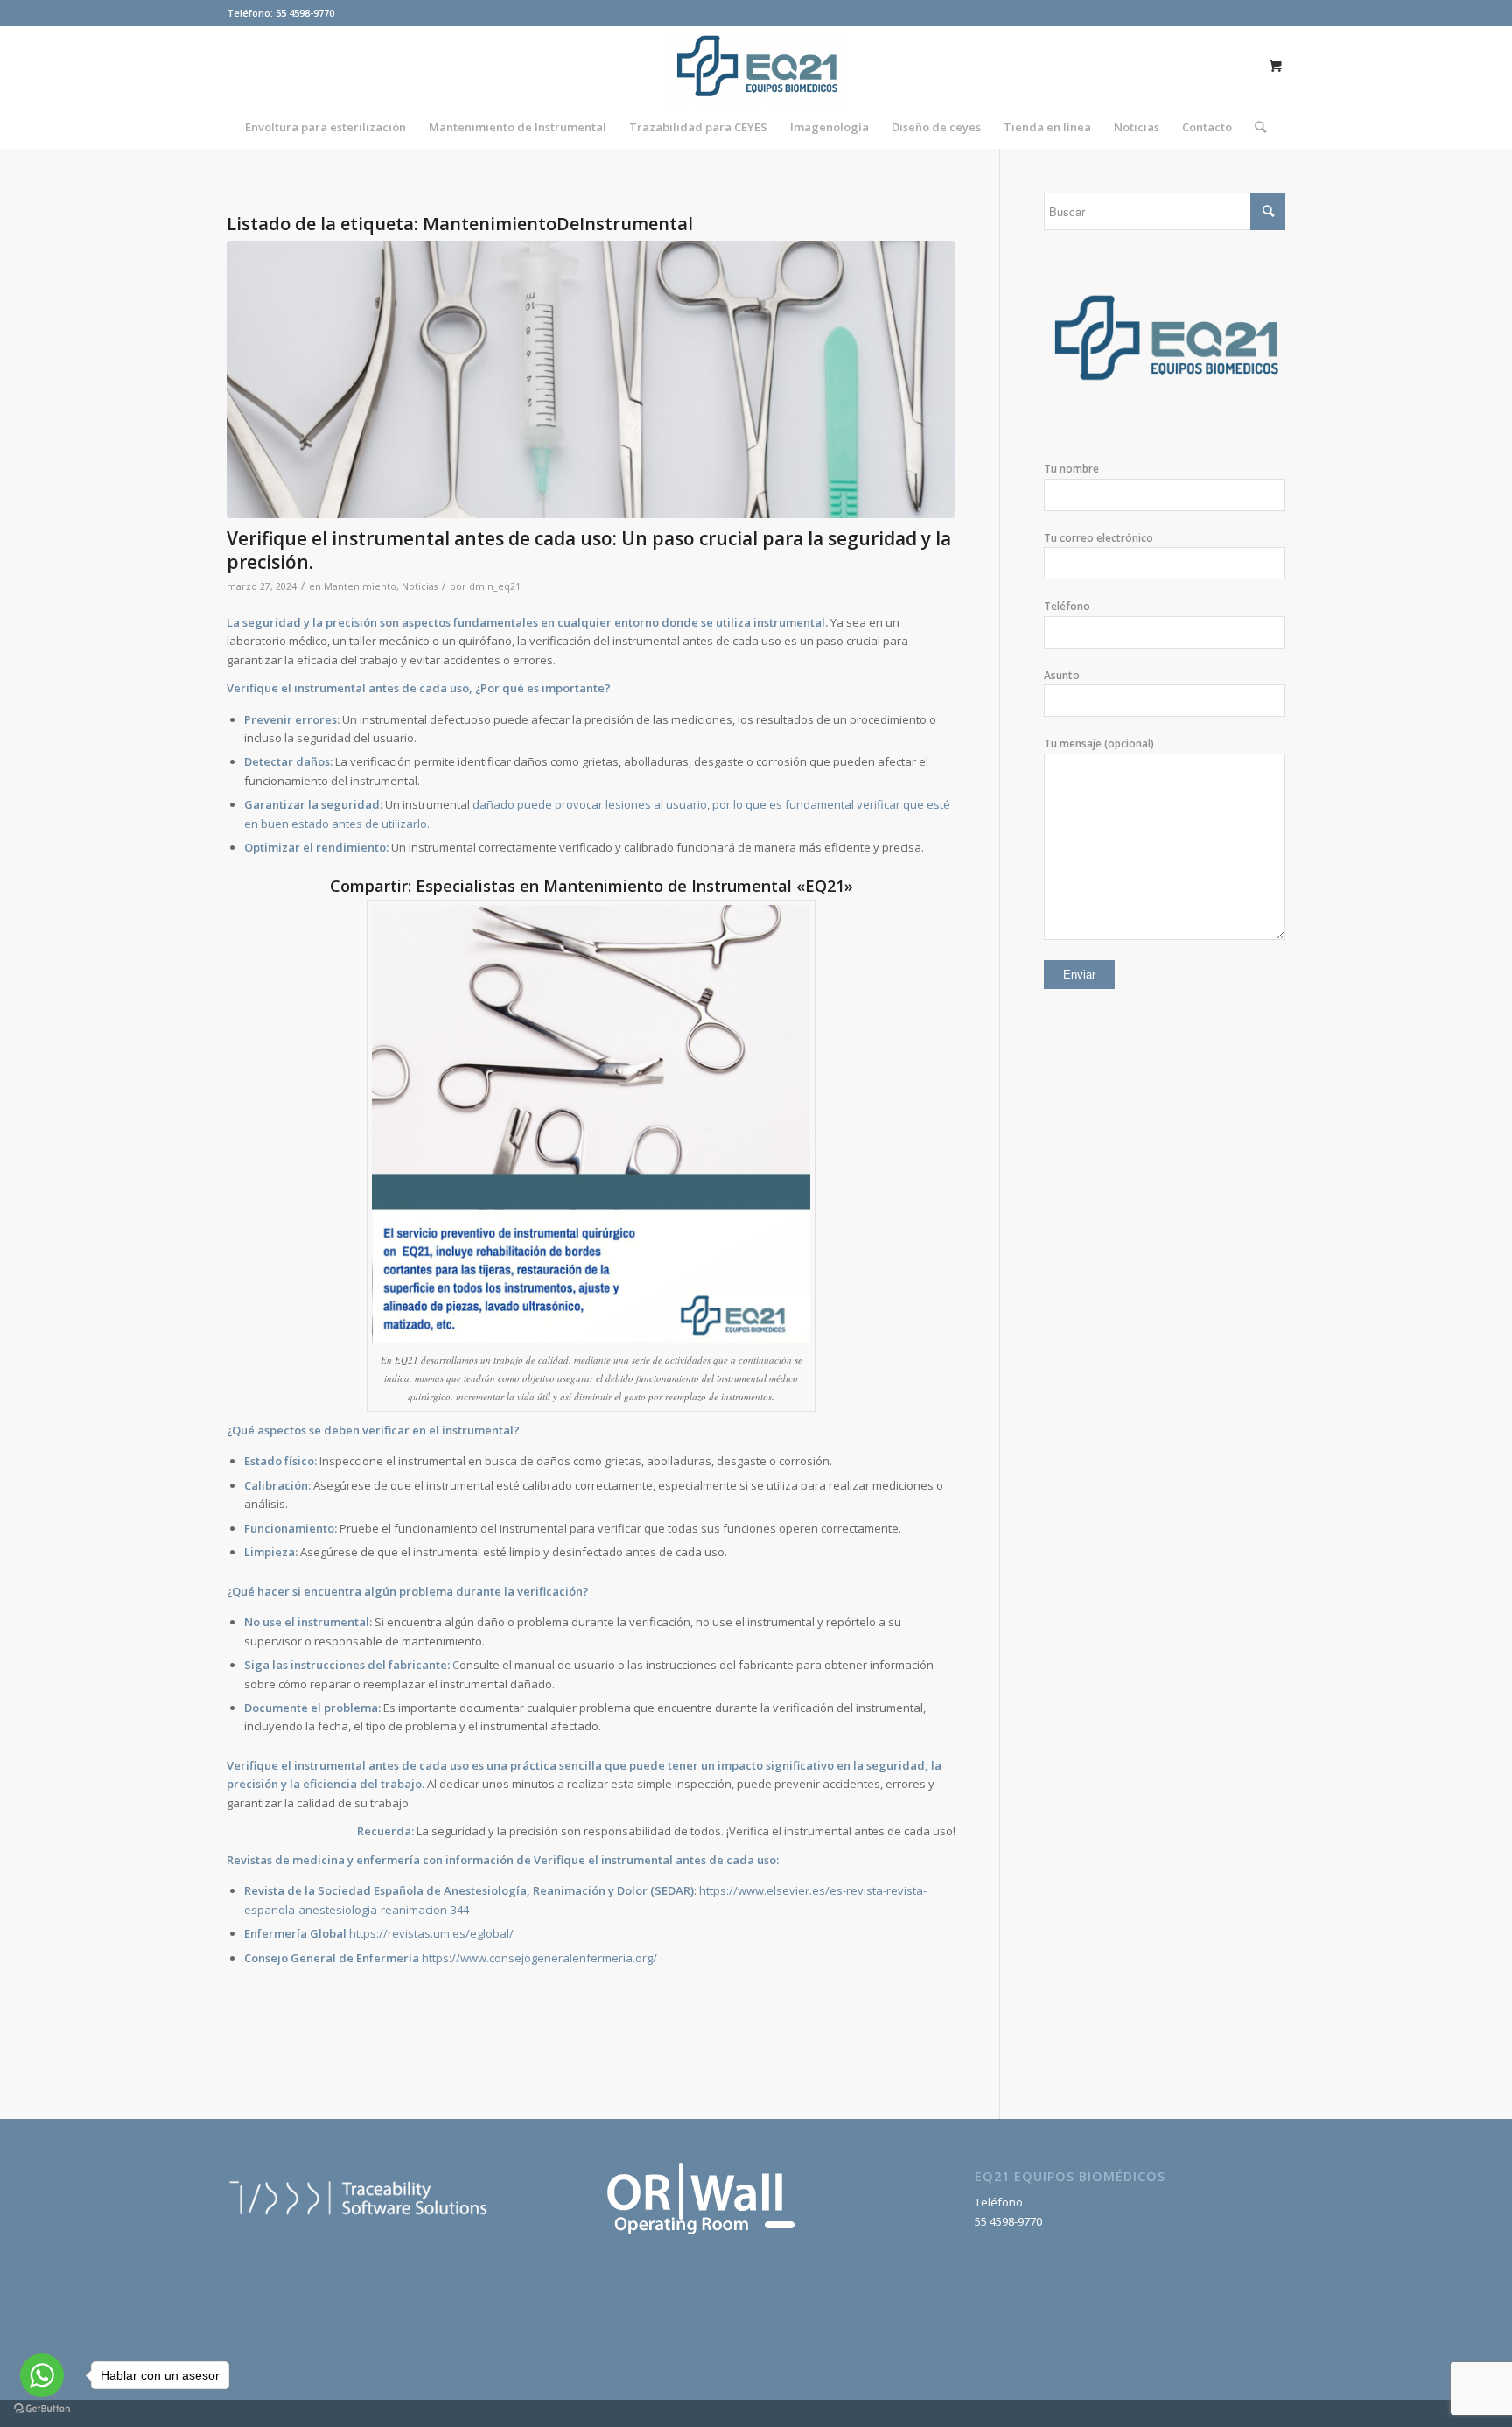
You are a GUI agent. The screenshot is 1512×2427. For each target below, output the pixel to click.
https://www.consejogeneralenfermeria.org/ (539, 1958)
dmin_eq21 (495, 586)
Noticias (420, 586)
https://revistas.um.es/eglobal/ (431, 1933)
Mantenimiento (360, 586)
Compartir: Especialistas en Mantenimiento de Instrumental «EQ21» (591, 886)
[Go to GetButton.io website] (42, 2409)
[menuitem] (325, 127)
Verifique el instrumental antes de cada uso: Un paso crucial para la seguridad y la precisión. (589, 550)
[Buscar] (1255, 127)
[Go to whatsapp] (42, 2375)
